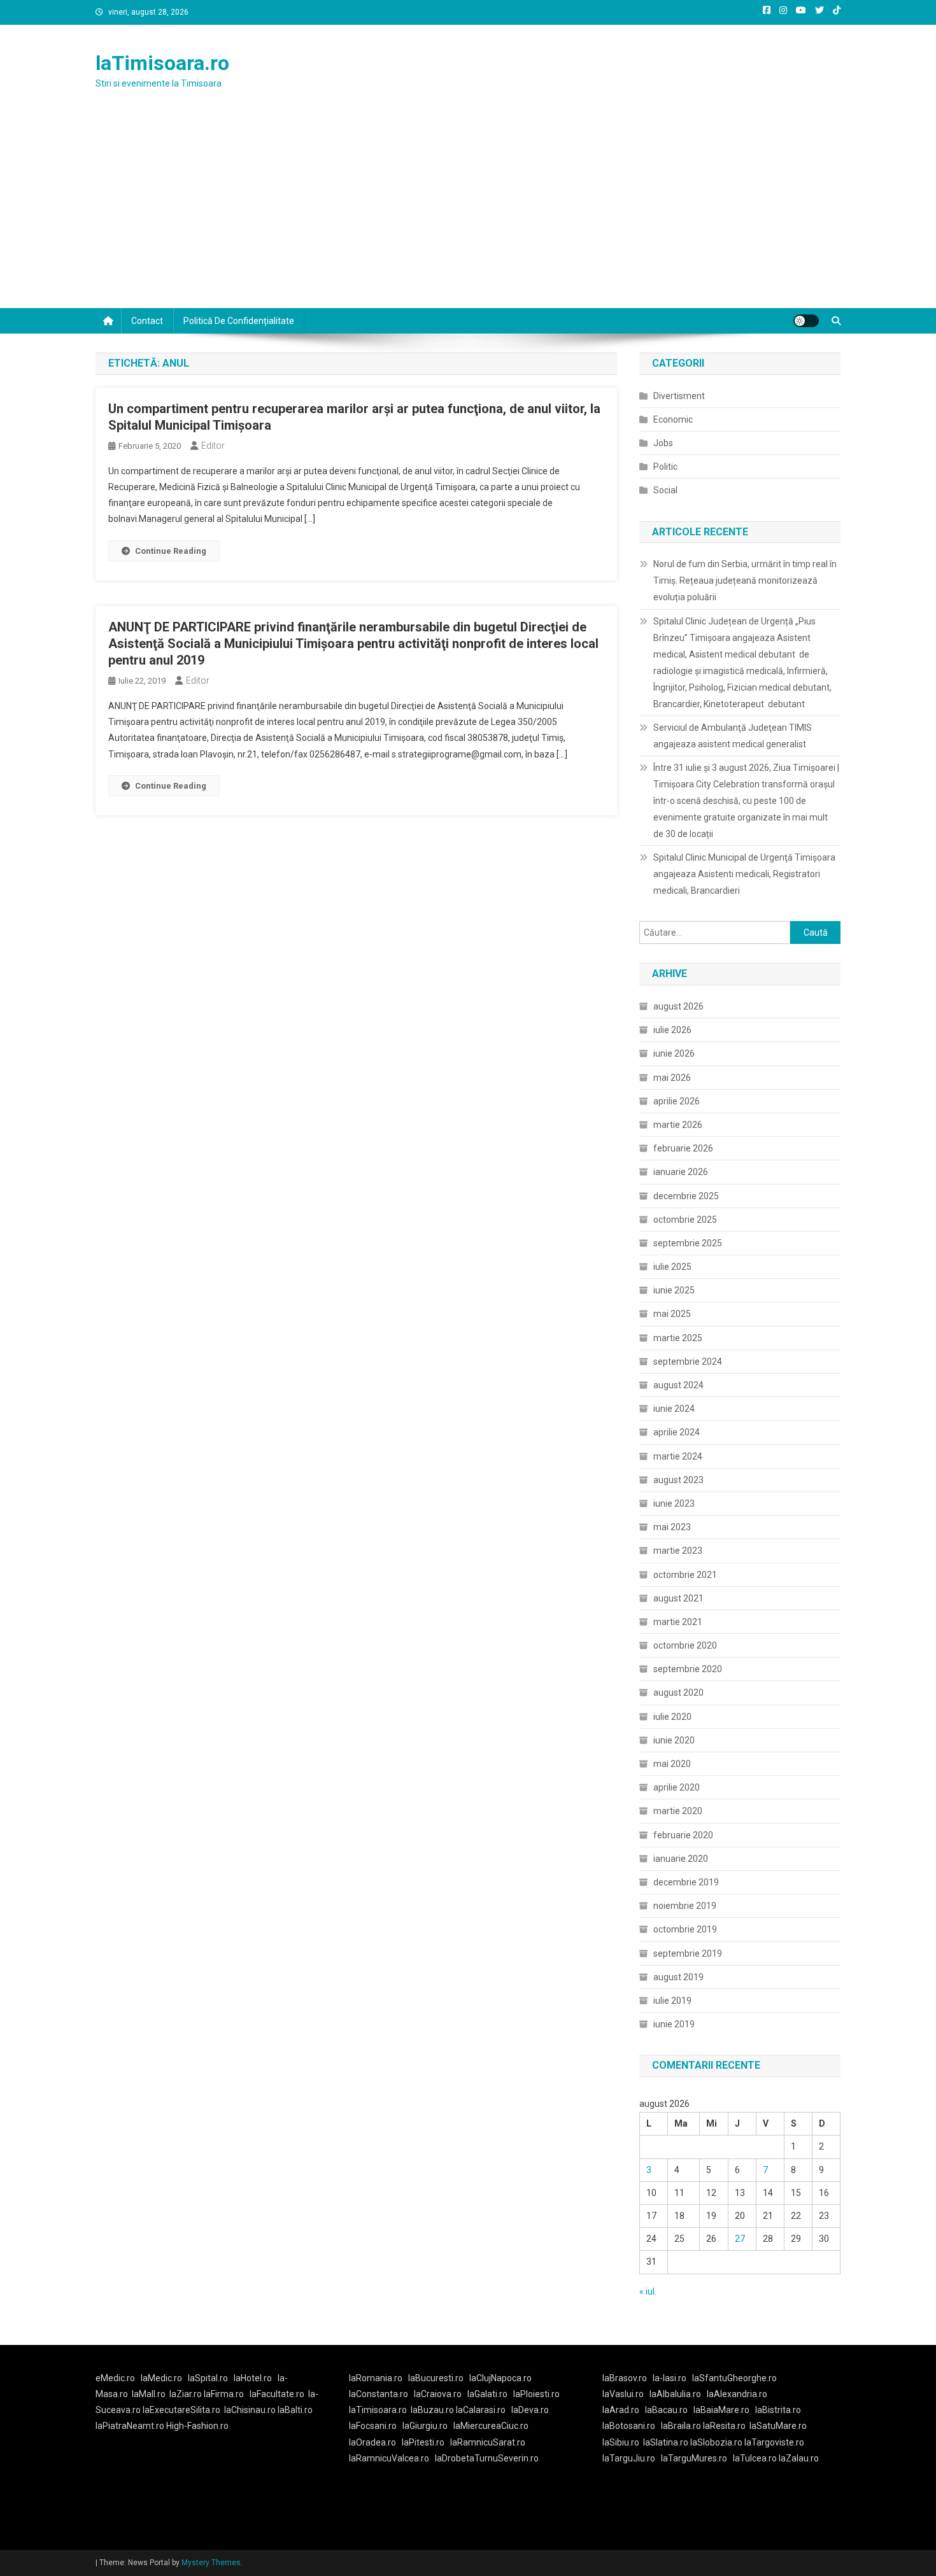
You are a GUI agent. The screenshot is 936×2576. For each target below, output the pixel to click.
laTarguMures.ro (694, 2458)
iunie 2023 (674, 1503)
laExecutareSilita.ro (181, 2410)
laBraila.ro (681, 2426)
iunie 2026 (674, 1053)
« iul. (648, 2291)
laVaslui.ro (626, 2394)
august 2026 (678, 1006)
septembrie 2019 (688, 1953)
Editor (213, 446)
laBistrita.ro (778, 2410)
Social (665, 490)
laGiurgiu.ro (428, 2426)
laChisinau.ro (250, 2410)
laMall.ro (149, 2394)
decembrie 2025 (686, 1196)
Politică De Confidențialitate (239, 321)
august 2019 (678, 1977)
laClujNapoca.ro (500, 2378)
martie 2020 (678, 1811)
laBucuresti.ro (436, 2378)
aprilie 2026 (677, 1101)
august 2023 (678, 1480)
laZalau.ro (799, 2458)
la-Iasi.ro (670, 2378)
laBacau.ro (666, 2410)
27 (740, 2239)
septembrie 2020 (688, 1669)
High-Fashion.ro (197, 2426)
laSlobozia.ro (716, 2442)
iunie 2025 (674, 1290)
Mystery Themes (211, 2563)
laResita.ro (724, 2426)
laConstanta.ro (379, 2394)
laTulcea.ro (756, 2458)
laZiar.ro (187, 2394)
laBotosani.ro (629, 2426)
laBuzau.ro (433, 2410)
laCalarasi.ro (481, 2410)
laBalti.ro (295, 2410)
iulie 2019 (672, 2001)
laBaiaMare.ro (721, 2410)
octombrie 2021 (685, 1575)
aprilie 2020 (677, 1787)
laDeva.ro (530, 2410)
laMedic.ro (162, 2378)
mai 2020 (672, 1764)
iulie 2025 (672, 1267)
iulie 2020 (672, 1717)
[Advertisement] (468, 213)
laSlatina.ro (666, 2442)
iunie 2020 (674, 1740)
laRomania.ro (376, 2378)
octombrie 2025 (685, 1220)
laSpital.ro (208, 2378)
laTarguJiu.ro (632, 2458)
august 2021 (678, 1598)
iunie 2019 (674, 2024)
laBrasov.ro (625, 2378)
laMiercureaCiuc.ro (491, 2426)
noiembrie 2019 (685, 1906)
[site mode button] (806, 321)
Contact (147, 321)
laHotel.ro (253, 2378)
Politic (665, 467)
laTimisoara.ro (162, 63)
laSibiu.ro (621, 2442)
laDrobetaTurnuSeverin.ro (487, 2458)
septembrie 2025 (688, 1243)
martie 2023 (678, 1551)
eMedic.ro (115, 2378)
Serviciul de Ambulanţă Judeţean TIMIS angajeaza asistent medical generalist (733, 736)
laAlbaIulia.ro (675, 2394)
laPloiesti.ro (536, 2394)
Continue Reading (171, 551)
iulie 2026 (672, 1030)
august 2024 (678, 1385)
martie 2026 (678, 1125)
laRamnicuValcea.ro (389, 2458)
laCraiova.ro (438, 2394)
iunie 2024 (674, 1409)
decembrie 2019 (686, 1882)
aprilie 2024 (677, 1432)
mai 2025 (672, 1314)
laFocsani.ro (373, 2426)
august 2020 (678, 1693)
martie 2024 (678, 1456)
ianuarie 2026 (681, 1172)
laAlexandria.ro (737, 2394)
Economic (673, 419)
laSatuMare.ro (778, 2426)
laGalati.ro (487, 2394)
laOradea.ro (372, 2442)
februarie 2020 (683, 1835)
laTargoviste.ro (774, 2442)
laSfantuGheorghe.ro (734, 2378)
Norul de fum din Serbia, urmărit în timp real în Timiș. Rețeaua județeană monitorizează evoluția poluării (745, 581)
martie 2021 (678, 1622)
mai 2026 (672, 1078)
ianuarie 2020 (681, 1859)
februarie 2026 (683, 1148)
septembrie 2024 (688, 1362)
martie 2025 (678, 1338)
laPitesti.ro (423, 2442)
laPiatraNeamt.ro (130, 2426)
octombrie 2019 (685, 1929)
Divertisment (679, 396)
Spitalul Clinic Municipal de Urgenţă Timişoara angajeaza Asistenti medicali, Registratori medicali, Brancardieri (744, 874)
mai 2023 (672, 1527)
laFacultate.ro (277, 2394)
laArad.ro (621, 2410)
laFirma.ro (224, 2394)
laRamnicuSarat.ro (488, 2442)
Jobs (663, 443)
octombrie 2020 (685, 1645)
